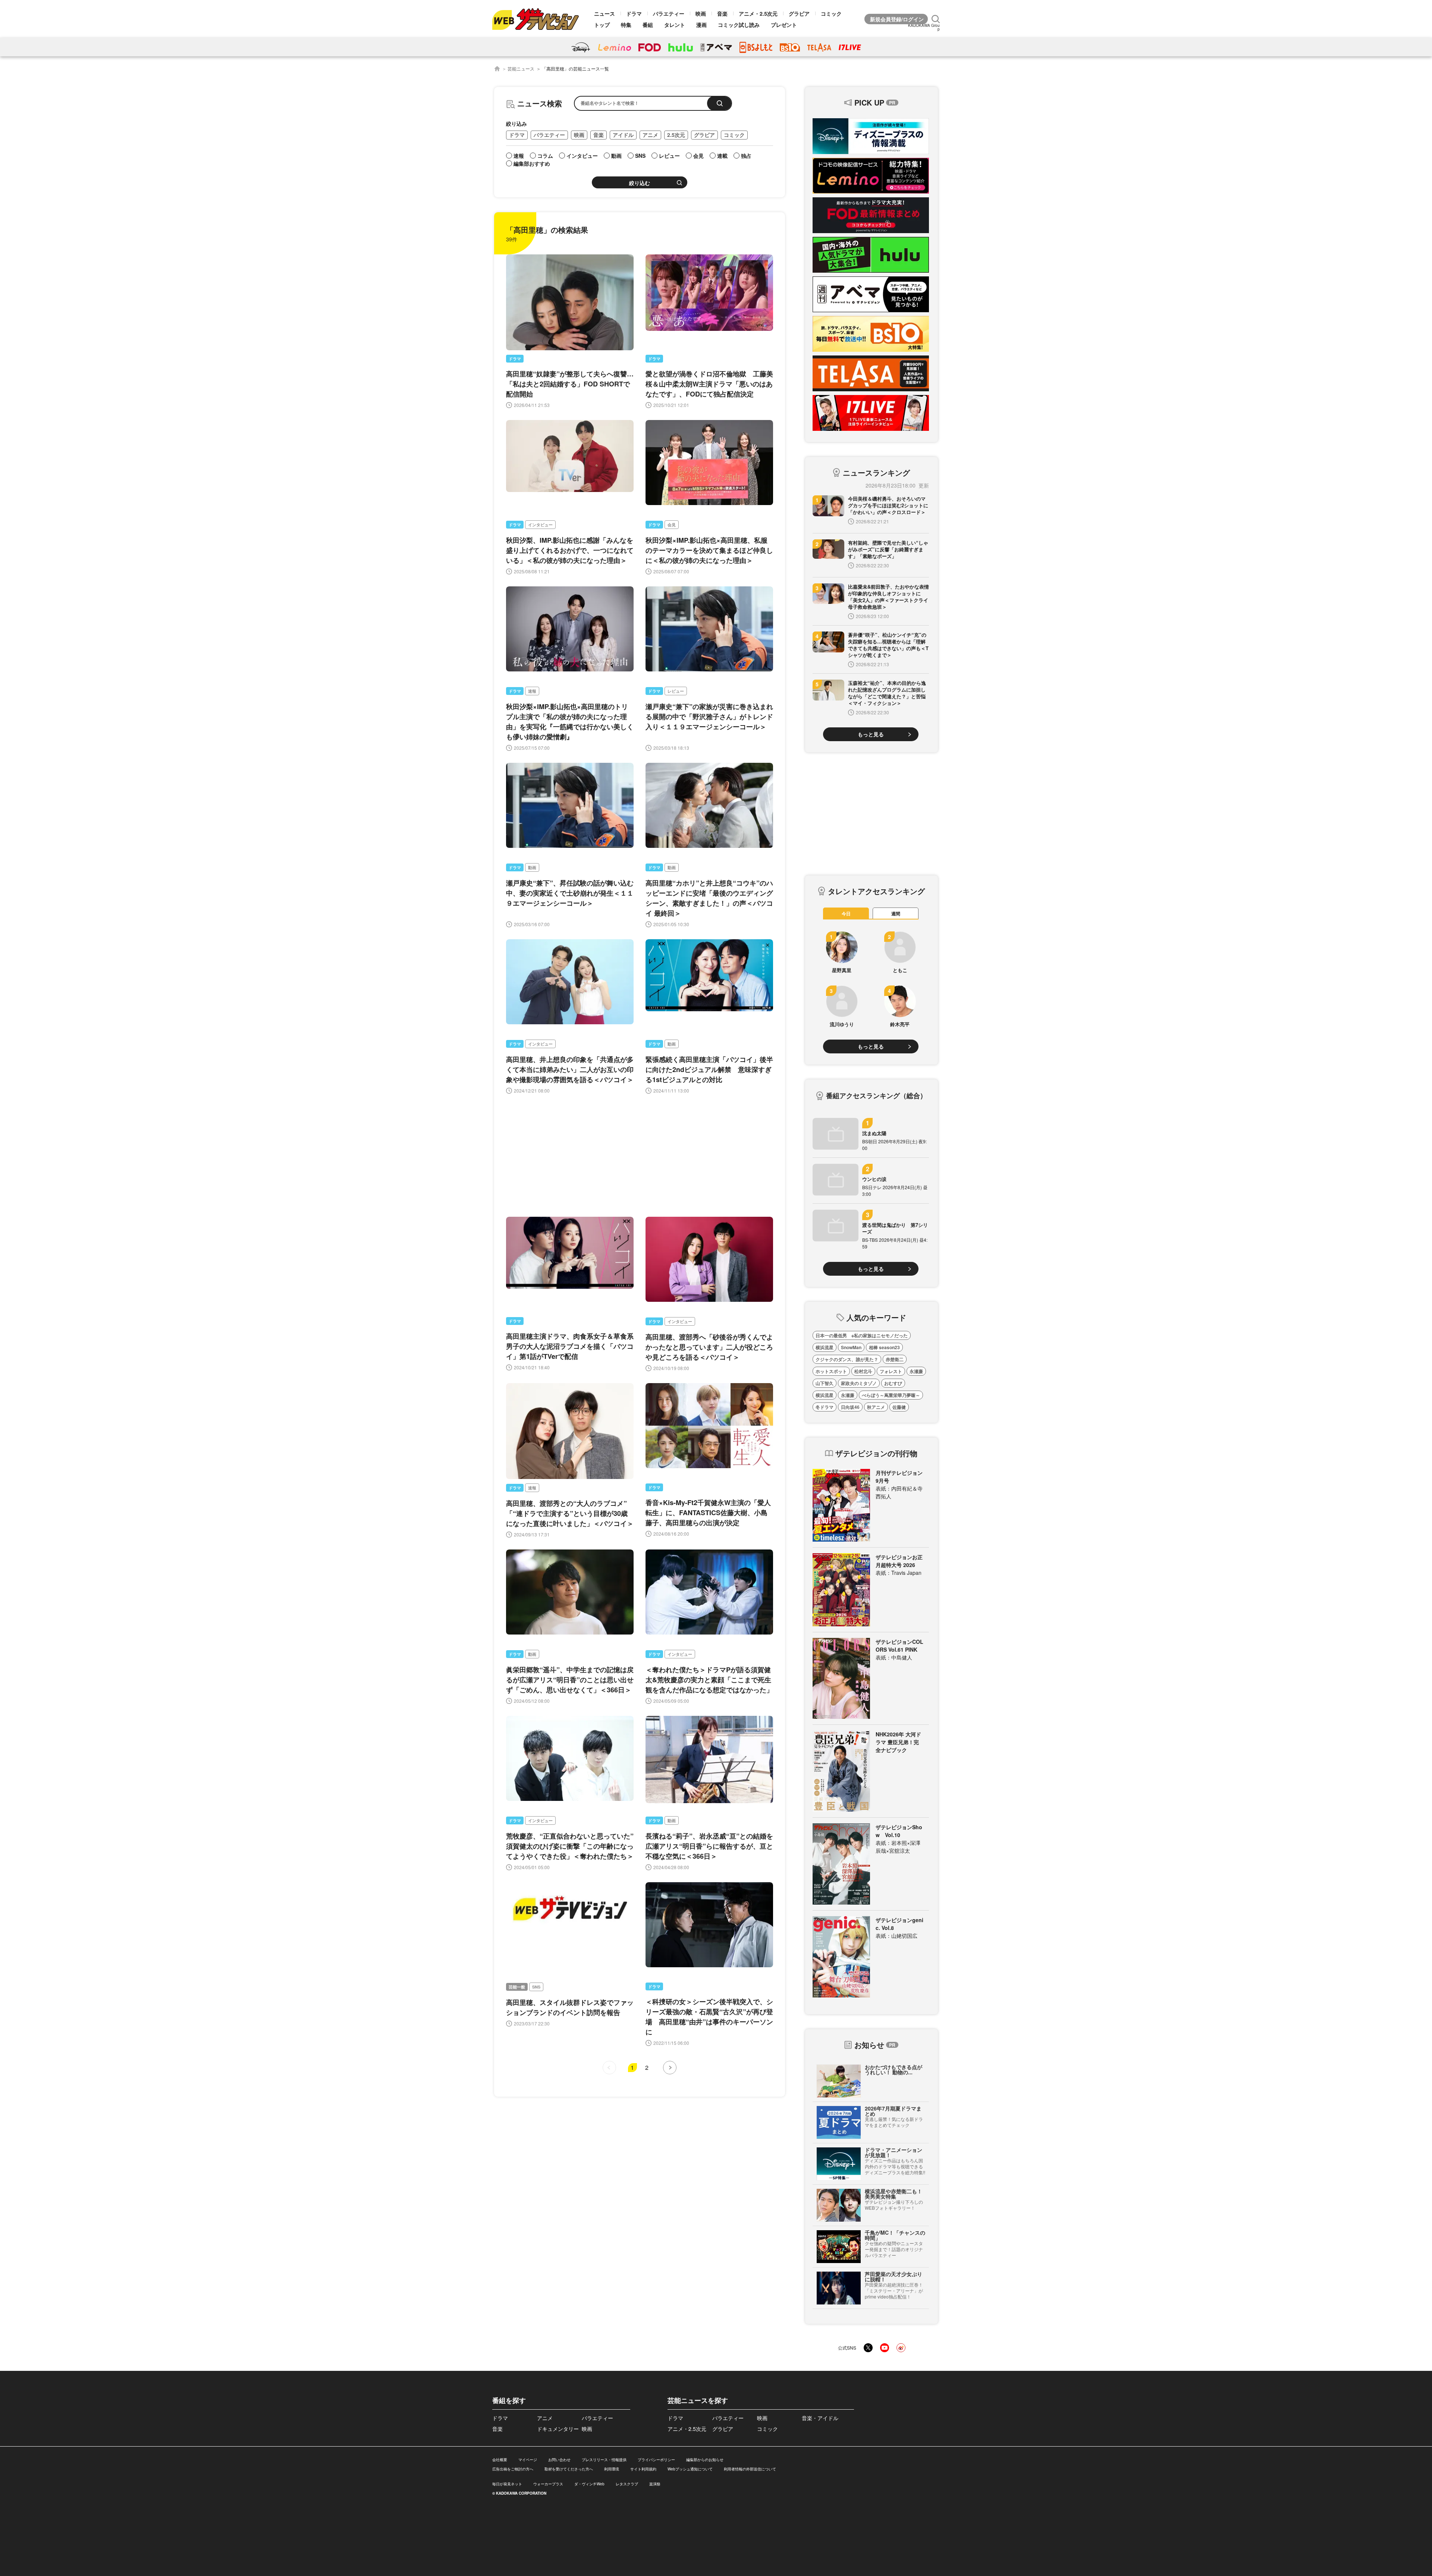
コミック (831, 13)
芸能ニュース (521, 68)
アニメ (650, 135)
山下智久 (825, 1383)
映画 (701, 13)
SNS (536, 1987)
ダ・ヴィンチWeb (589, 2484)
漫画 (701, 25)
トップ (602, 25)
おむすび (893, 1383)
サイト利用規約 (643, 2469)
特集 (626, 25)
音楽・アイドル (820, 2418)
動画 (532, 867)
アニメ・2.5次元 (758, 13)
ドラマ (634, 13)
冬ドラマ (825, 1407)
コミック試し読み (739, 25)
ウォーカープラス (548, 2484)
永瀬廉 (916, 1371)
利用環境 (612, 2469)
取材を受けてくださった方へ (569, 2469)
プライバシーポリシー (656, 2460)
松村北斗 (863, 1371)
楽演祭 (655, 2484)
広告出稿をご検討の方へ (513, 2469)
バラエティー (669, 13)
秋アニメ (876, 1407)
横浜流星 (825, 1347)
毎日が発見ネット (507, 2484)
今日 (846, 913)
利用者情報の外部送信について (750, 2469)
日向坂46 (850, 1407)
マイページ (528, 2460)
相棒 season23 (884, 1347)
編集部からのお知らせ (705, 2460)
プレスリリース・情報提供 (604, 2460)
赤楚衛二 (895, 1359)
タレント (675, 25)
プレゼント (784, 25)
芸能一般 (517, 1987)
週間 (896, 913)
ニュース (604, 13)
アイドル (623, 135)
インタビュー (540, 525)
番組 (648, 25)
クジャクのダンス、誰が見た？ (847, 1359)
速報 (532, 691)
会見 (672, 525)
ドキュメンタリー (558, 2429)
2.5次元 (676, 135)
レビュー (676, 691)
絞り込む (640, 183)
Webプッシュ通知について (690, 2469)
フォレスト (891, 1371)
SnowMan (851, 1347)
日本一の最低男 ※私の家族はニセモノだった (862, 1335)
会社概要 (500, 2460)
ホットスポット (831, 1371)
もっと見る (871, 734)
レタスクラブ (627, 2484)
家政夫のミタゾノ (859, 1383)
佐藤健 (899, 1407)
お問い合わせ (559, 2460)
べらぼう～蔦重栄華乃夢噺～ (891, 1395)
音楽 (722, 13)
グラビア (799, 13)
